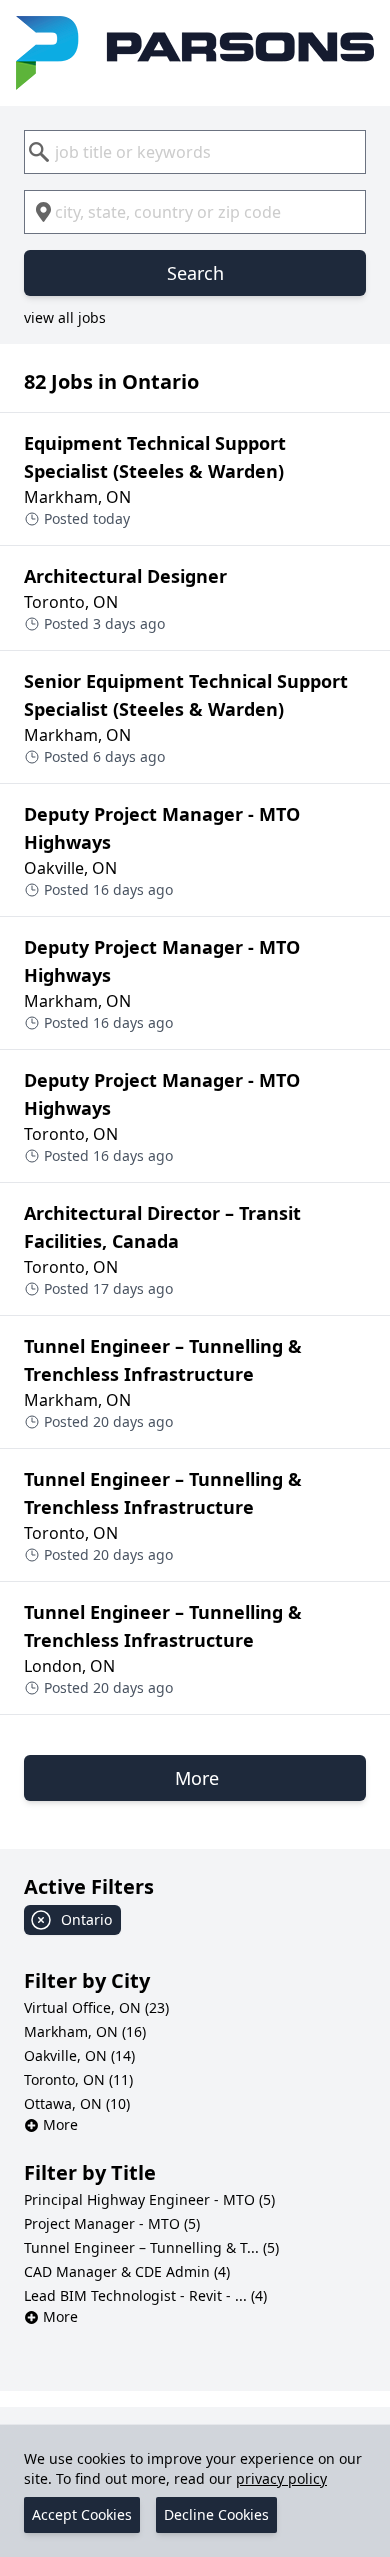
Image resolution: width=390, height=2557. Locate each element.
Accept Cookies (82, 2514)
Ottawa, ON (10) (77, 2103)
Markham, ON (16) (85, 2031)
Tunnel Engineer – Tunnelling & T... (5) (151, 2247)
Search (195, 273)
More (60, 2124)
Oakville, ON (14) (79, 2055)
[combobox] (195, 152)
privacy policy (281, 2478)
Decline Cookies (216, 2514)
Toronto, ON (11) (78, 2079)
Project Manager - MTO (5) (112, 2223)
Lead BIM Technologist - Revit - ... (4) (145, 2295)
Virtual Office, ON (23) (96, 2007)
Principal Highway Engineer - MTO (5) (149, 2199)
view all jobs (65, 317)
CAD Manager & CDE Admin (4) (127, 2271)
